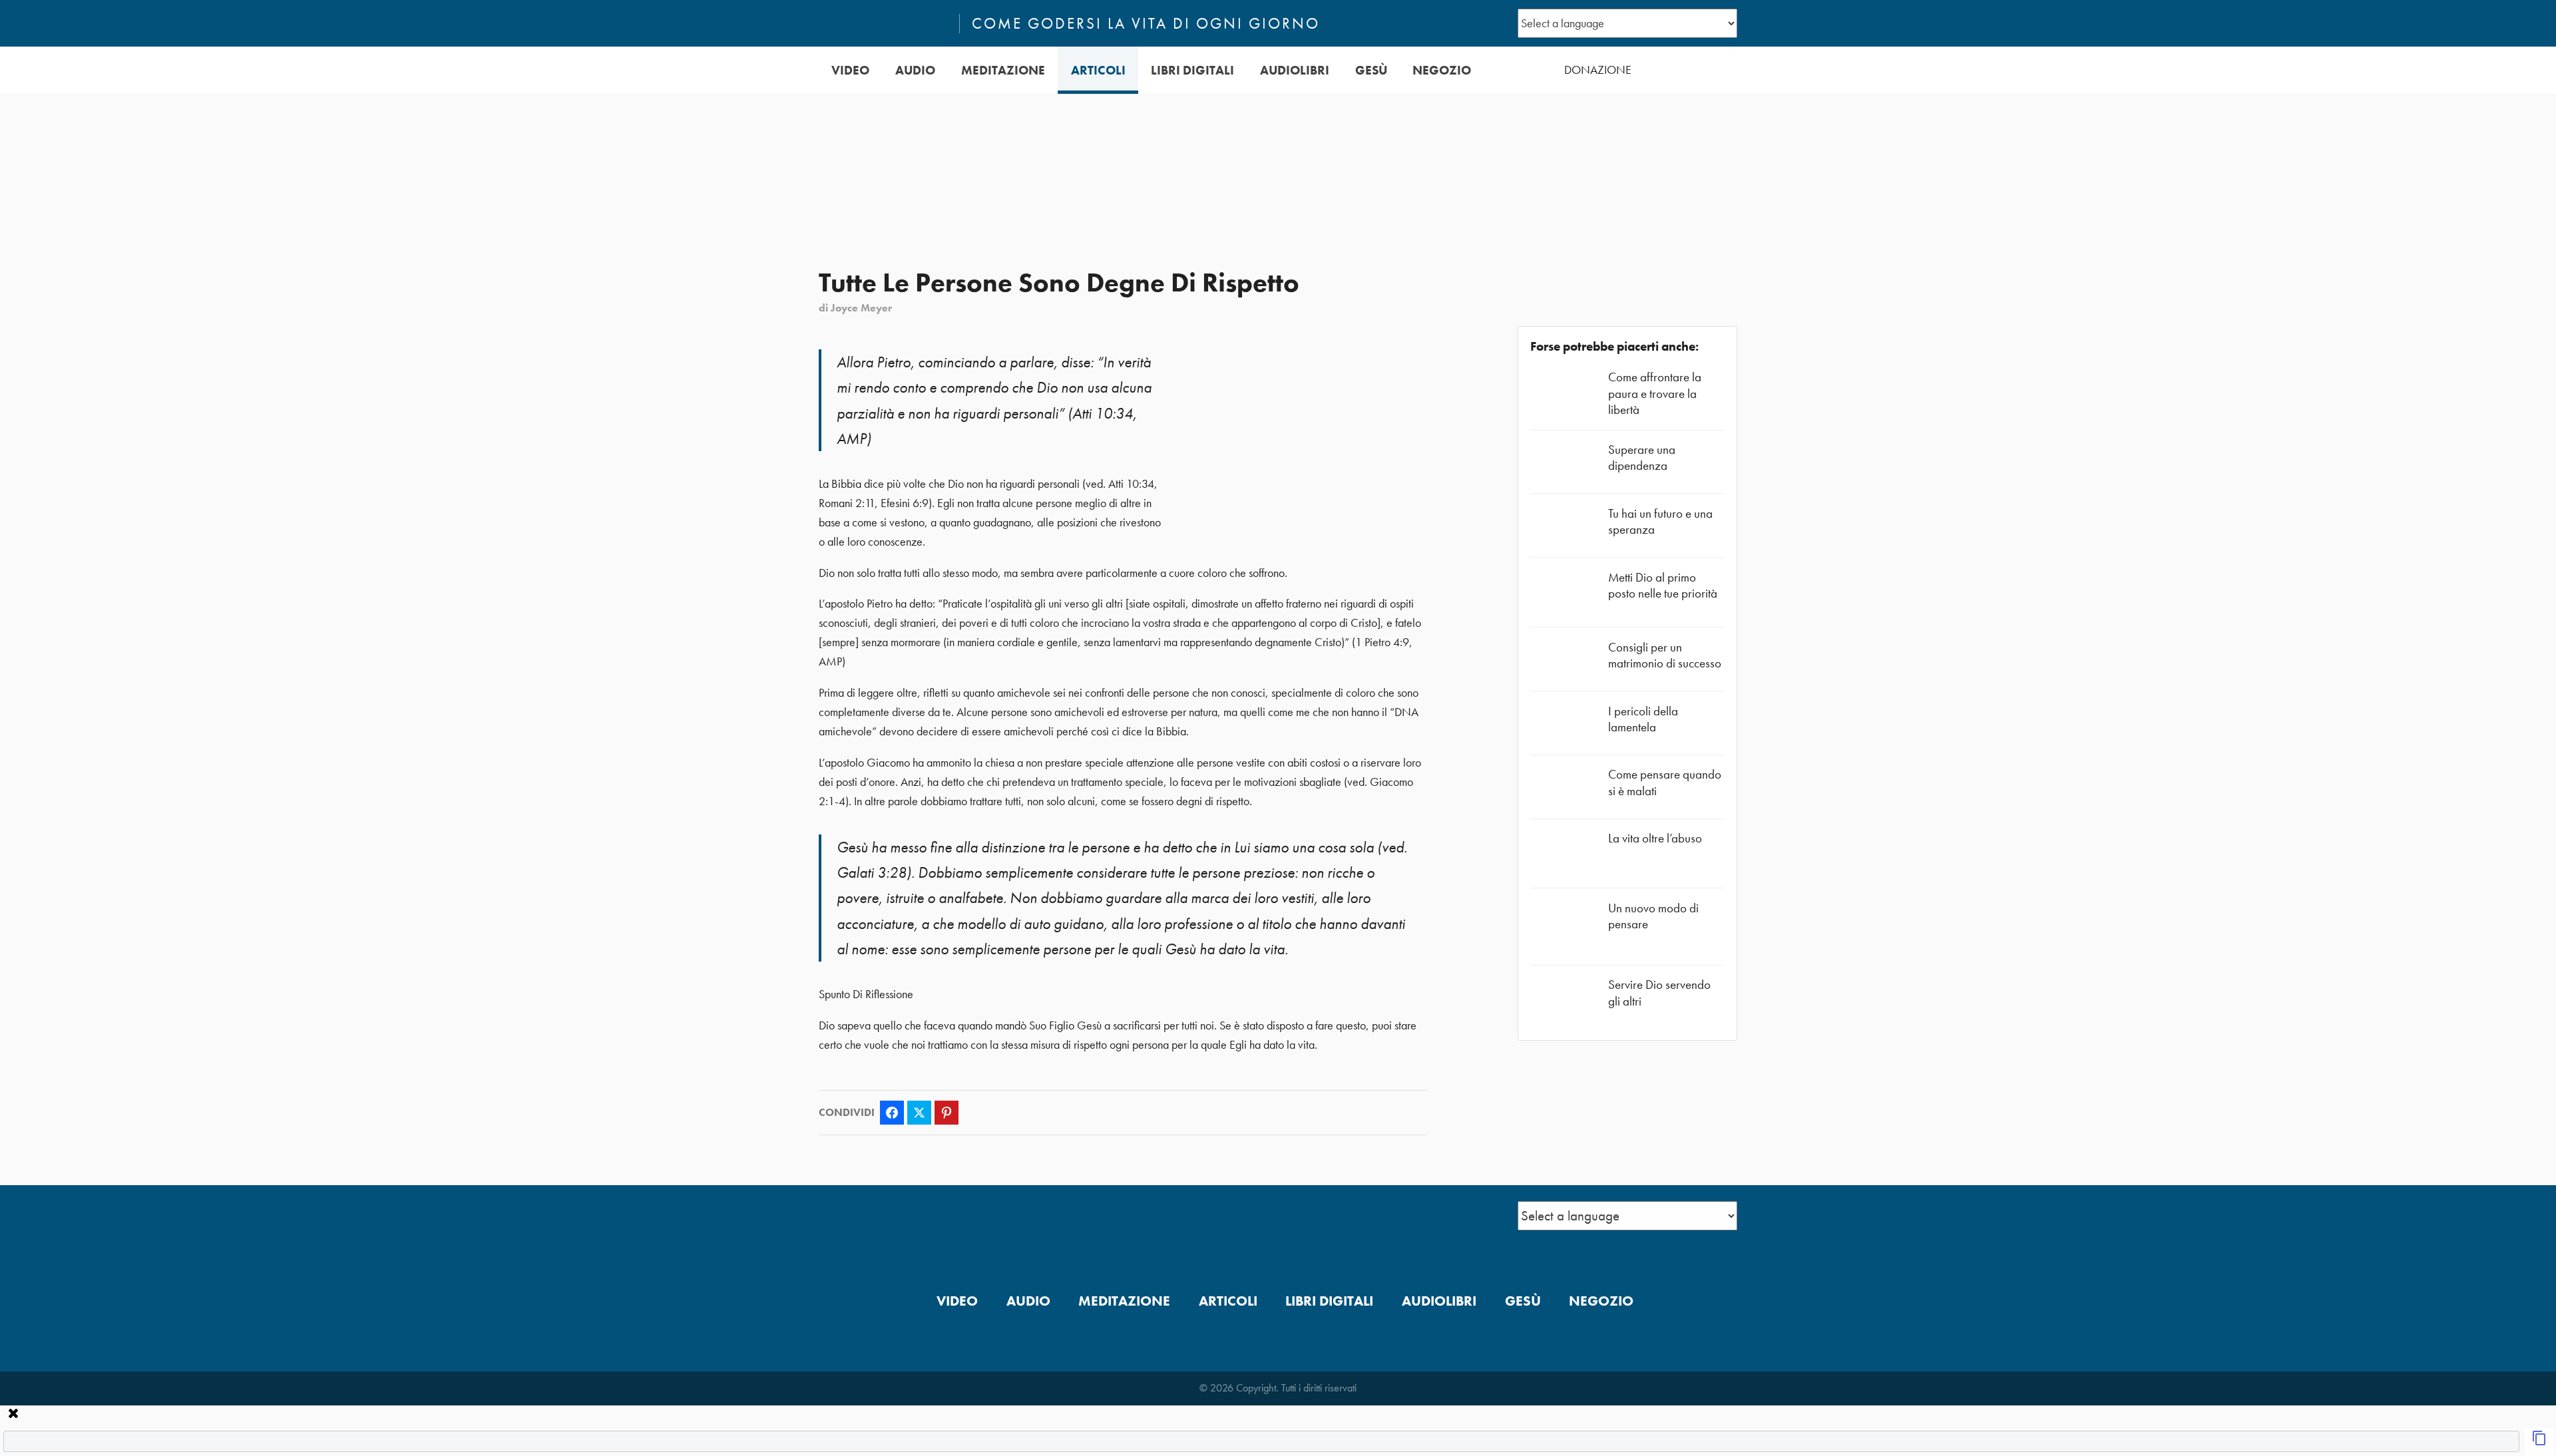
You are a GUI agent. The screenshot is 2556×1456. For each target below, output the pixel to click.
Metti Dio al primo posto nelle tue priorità (1663, 585)
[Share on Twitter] (919, 1113)
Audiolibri (1295, 70)
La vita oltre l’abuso (1655, 838)
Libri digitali (1192, 70)
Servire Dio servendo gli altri (1659, 993)
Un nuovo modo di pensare (1653, 916)
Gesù (1371, 70)
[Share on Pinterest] (947, 1113)
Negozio (1442, 70)
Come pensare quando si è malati (1665, 782)
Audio (915, 70)
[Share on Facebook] (892, 1113)
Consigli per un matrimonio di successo (1665, 655)
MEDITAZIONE (1003, 70)
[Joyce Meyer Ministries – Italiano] (883, 23)
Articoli (1098, 70)
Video (850, 70)
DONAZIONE (1598, 70)
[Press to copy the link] (2539, 1442)
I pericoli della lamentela (1643, 719)
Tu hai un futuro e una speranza (1660, 521)
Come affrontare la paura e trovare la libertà (1655, 393)
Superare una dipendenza (1642, 457)
